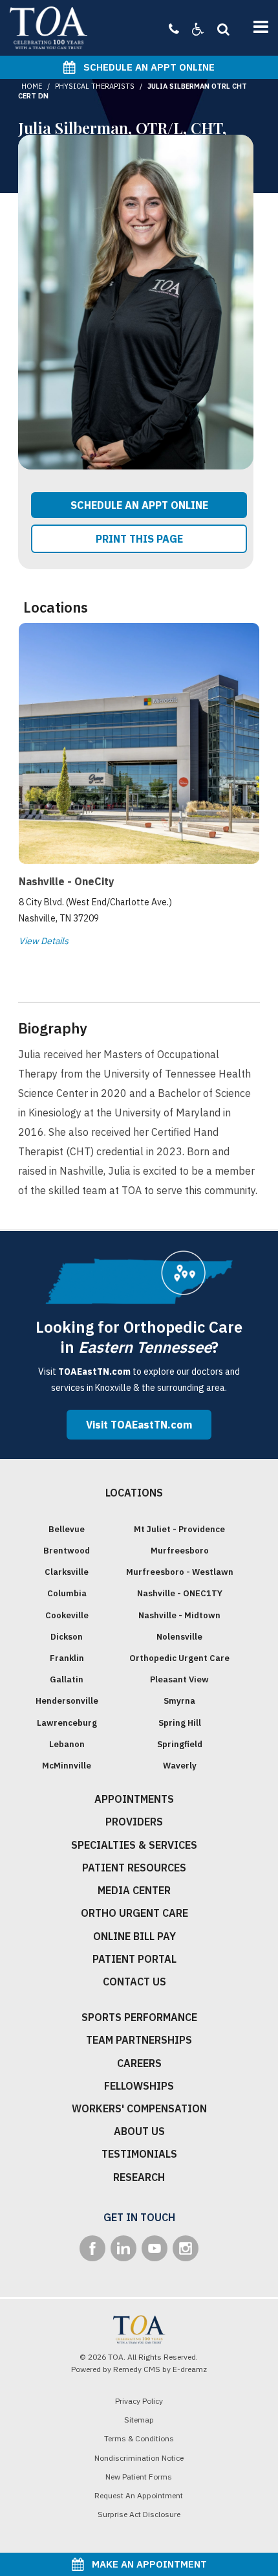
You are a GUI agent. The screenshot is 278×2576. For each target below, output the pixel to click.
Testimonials (139, 2154)
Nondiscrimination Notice (139, 2458)
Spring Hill (180, 1723)
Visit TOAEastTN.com (139, 1425)
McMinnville (67, 1766)
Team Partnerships (139, 2040)
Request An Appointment (139, 2495)
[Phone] (174, 29)
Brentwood (67, 1551)
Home (32, 86)
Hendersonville (67, 1701)
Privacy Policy (139, 2401)
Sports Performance (139, 2017)
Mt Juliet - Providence (179, 1529)
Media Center (134, 1890)
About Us (139, 2131)
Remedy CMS (137, 2369)
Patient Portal (134, 1959)
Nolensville (179, 1637)
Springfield (180, 1744)
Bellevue (67, 1529)
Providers (134, 1822)
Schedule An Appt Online (145, 67)
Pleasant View (179, 1679)
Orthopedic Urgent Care (179, 1658)
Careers (139, 2063)
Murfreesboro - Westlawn (180, 1572)
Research (139, 2177)
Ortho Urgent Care (134, 1913)
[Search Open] (220, 29)
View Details (44, 941)
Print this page (139, 539)
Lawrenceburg (67, 1723)
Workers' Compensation (139, 2108)
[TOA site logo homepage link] (48, 28)
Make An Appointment (145, 2564)
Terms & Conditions (139, 2438)
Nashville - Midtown (179, 1615)
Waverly (180, 1766)
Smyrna (179, 1701)
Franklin (67, 1658)
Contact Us (134, 1982)
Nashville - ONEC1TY (180, 1593)
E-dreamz (190, 2369)
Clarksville (67, 1572)
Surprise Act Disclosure (139, 2514)
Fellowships (139, 2086)
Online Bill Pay (134, 1936)
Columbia (67, 1593)
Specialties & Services (134, 1845)
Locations (134, 1493)
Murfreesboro (180, 1551)
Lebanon (67, 1744)
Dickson (67, 1637)
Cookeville (67, 1615)
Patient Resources (134, 1868)
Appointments (134, 1799)
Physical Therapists (95, 86)
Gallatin (67, 1679)
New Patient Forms (139, 2477)
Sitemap (139, 2420)
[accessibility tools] (192, 29)
